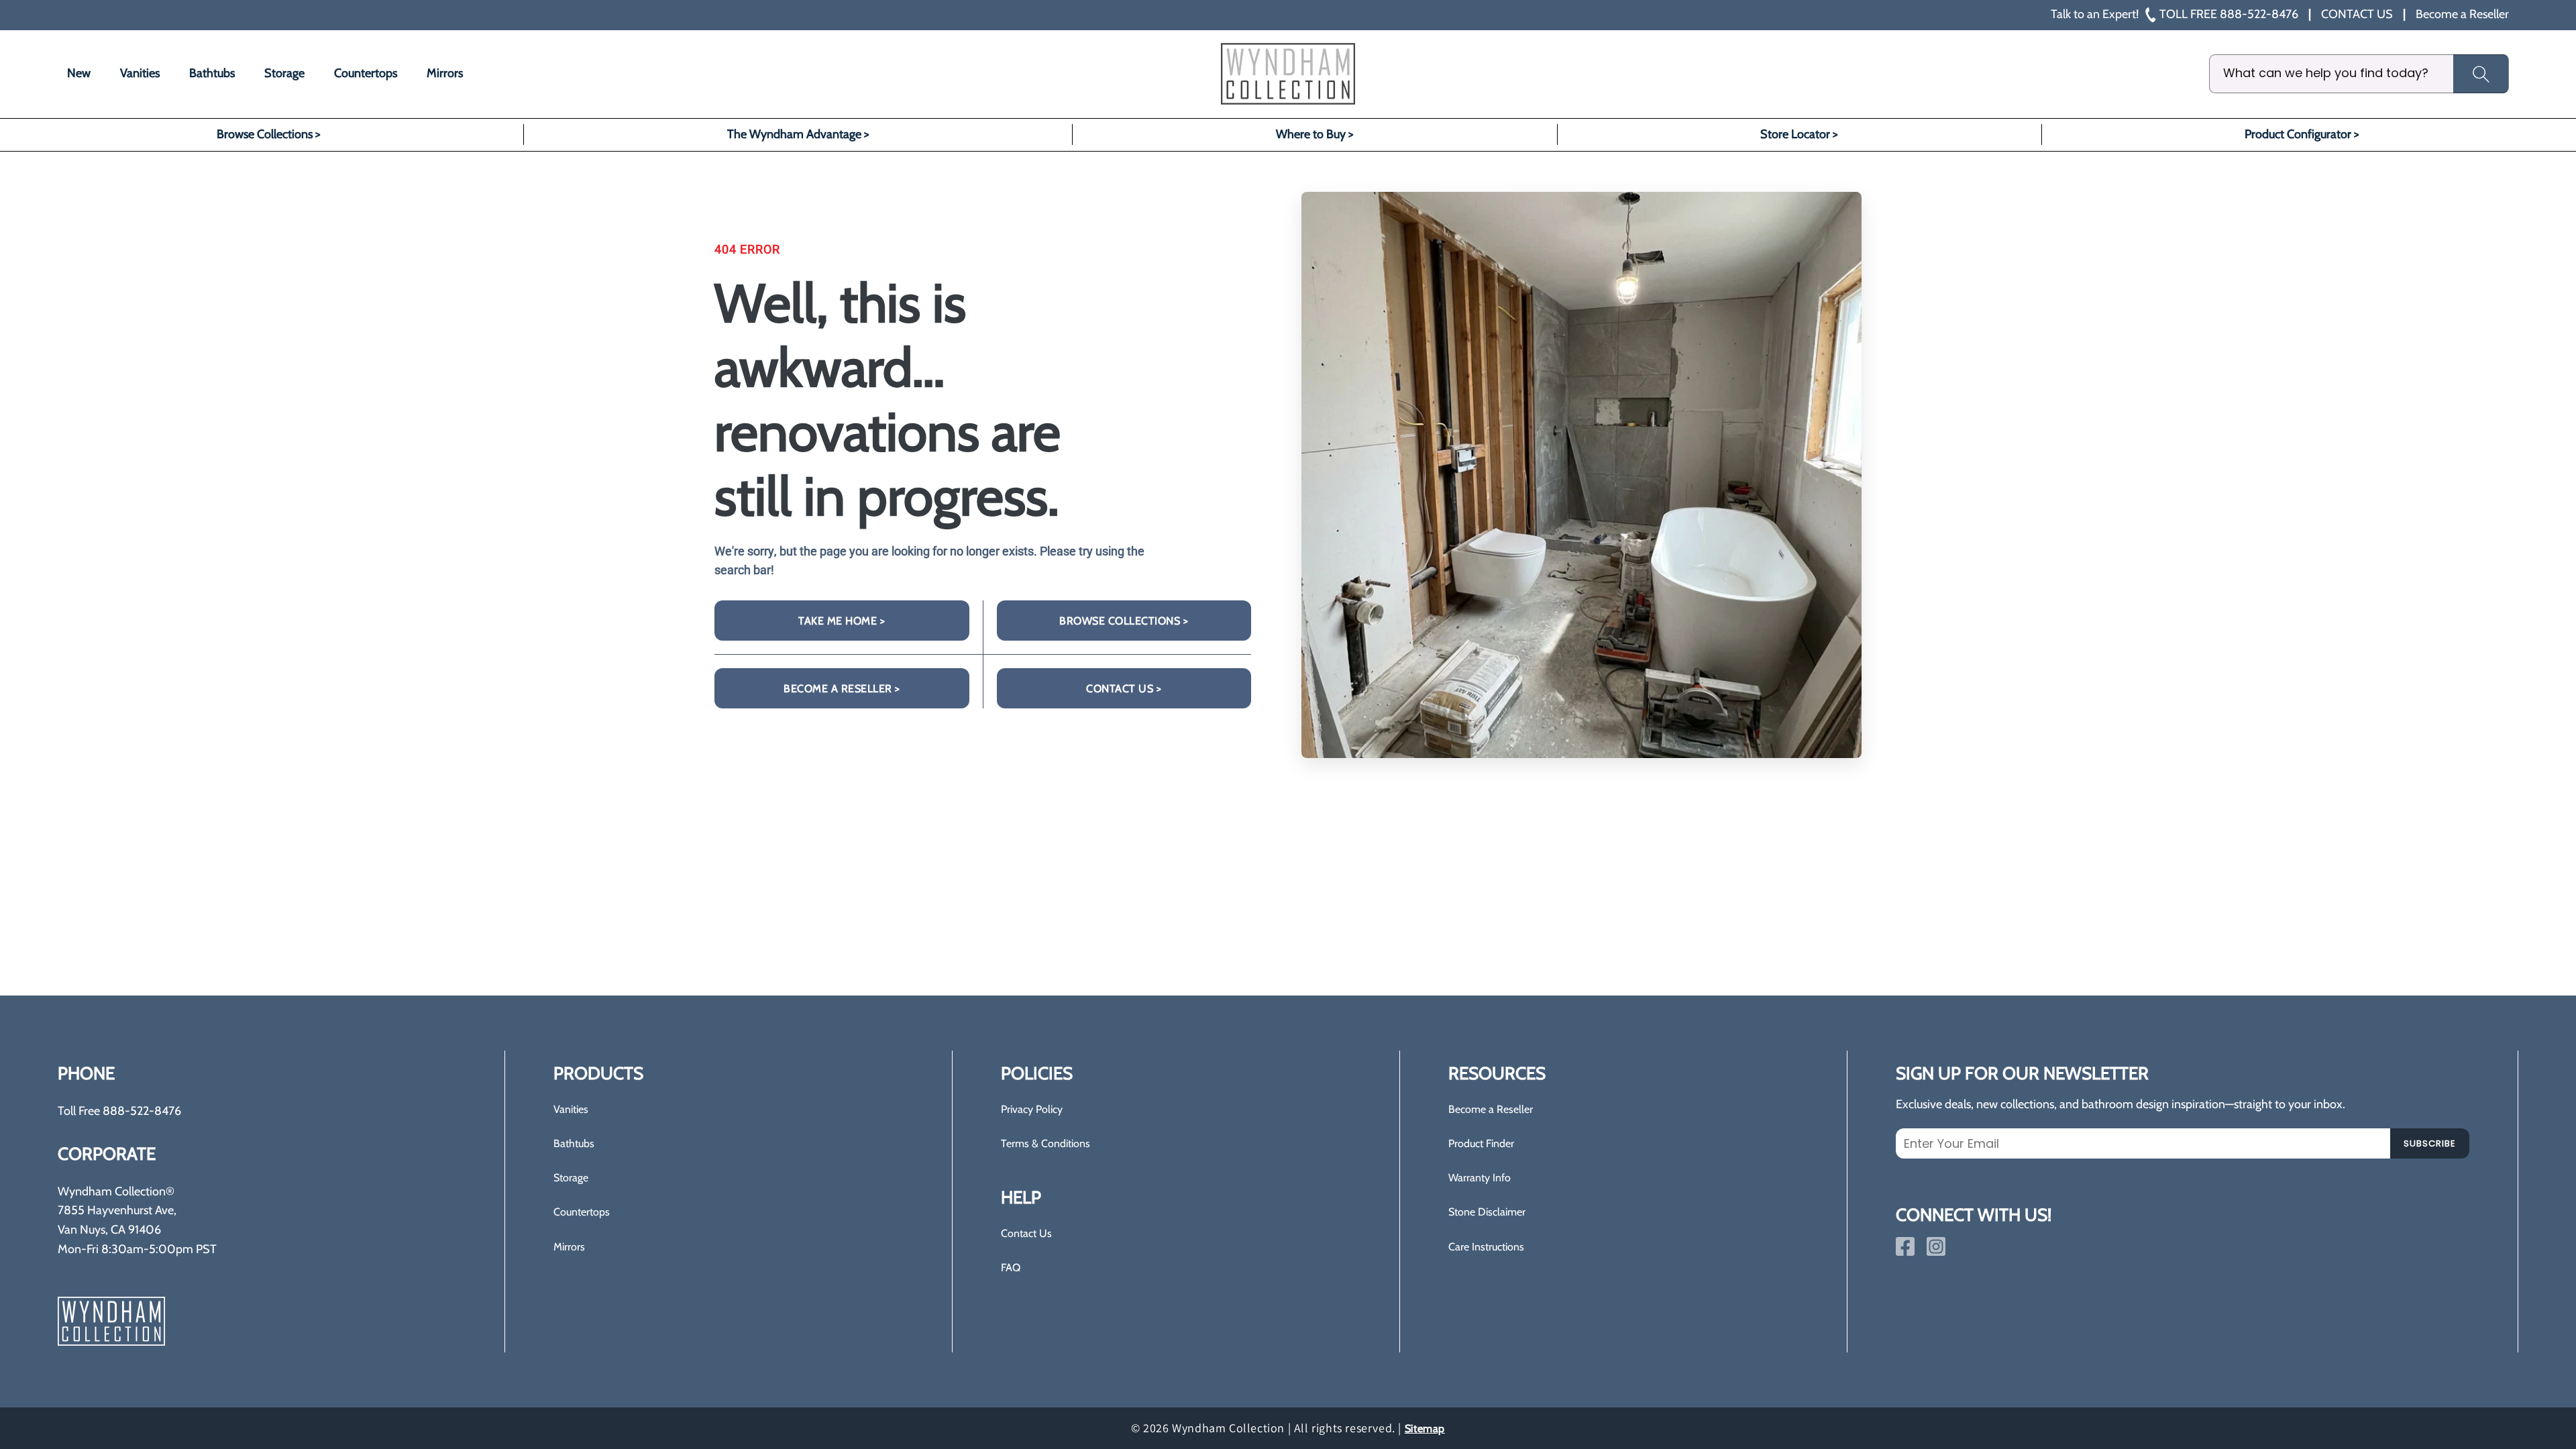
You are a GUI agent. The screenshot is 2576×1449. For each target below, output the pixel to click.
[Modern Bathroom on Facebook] (1905, 1246)
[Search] (2481, 74)
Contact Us (1026, 1233)
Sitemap (1425, 1429)
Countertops (582, 1212)
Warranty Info (1480, 1178)
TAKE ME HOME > (842, 621)
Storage (571, 1178)
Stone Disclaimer (1487, 1212)
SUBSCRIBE (2430, 1143)
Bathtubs (574, 1143)
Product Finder (1481, 1143)
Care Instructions (1486, 1247)
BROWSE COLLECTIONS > (1124, 621)
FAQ (1011, 1268)
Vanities (571, 1109)
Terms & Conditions (1045, 1143)
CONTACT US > (1124, 689)
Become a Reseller (1491, 1109)
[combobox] (2359, 74)
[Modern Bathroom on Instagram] (1936, 1246)
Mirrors (569, 1247)
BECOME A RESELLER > (842, 689)
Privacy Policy (1032, 1109)
